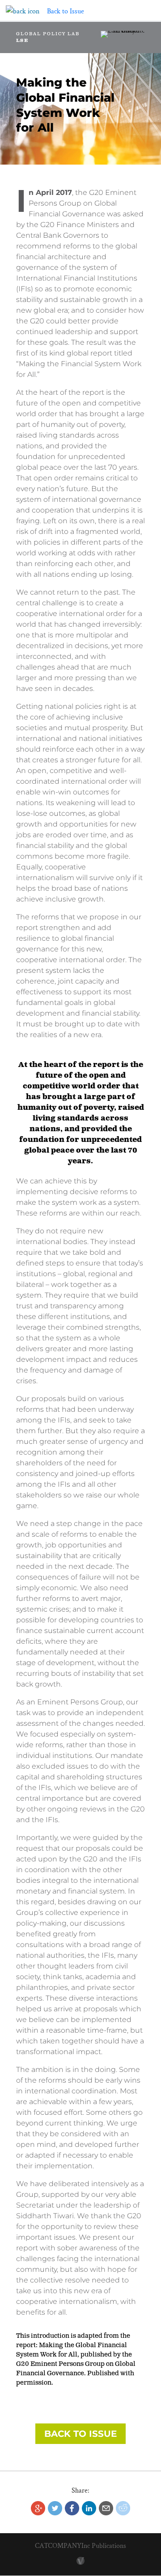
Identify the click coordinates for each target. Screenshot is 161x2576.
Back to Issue (80, 2434)
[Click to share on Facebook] (72, 2508)
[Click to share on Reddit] (123, 2508)
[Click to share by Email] (106, 2508)
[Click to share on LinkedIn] (89, 2508)
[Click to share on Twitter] (55, 2508)
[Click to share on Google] (38, 2508)
